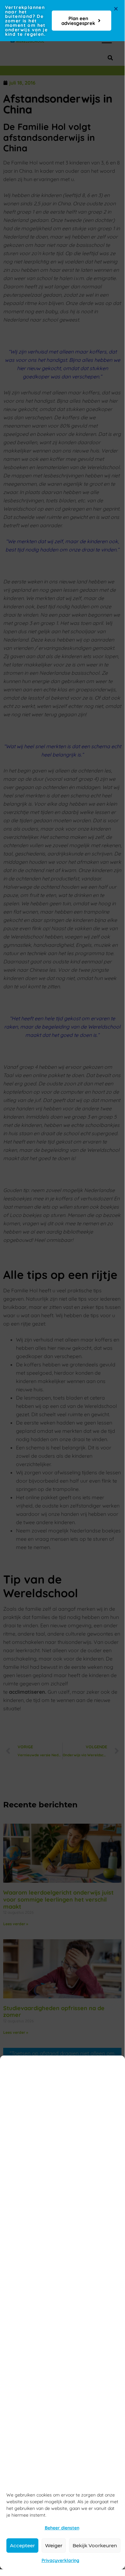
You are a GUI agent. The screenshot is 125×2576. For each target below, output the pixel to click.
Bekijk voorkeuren (95, 2546)
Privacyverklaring (60, 2560)
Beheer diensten (62, 2528)
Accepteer (22, 2546)
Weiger (54, 2546)
